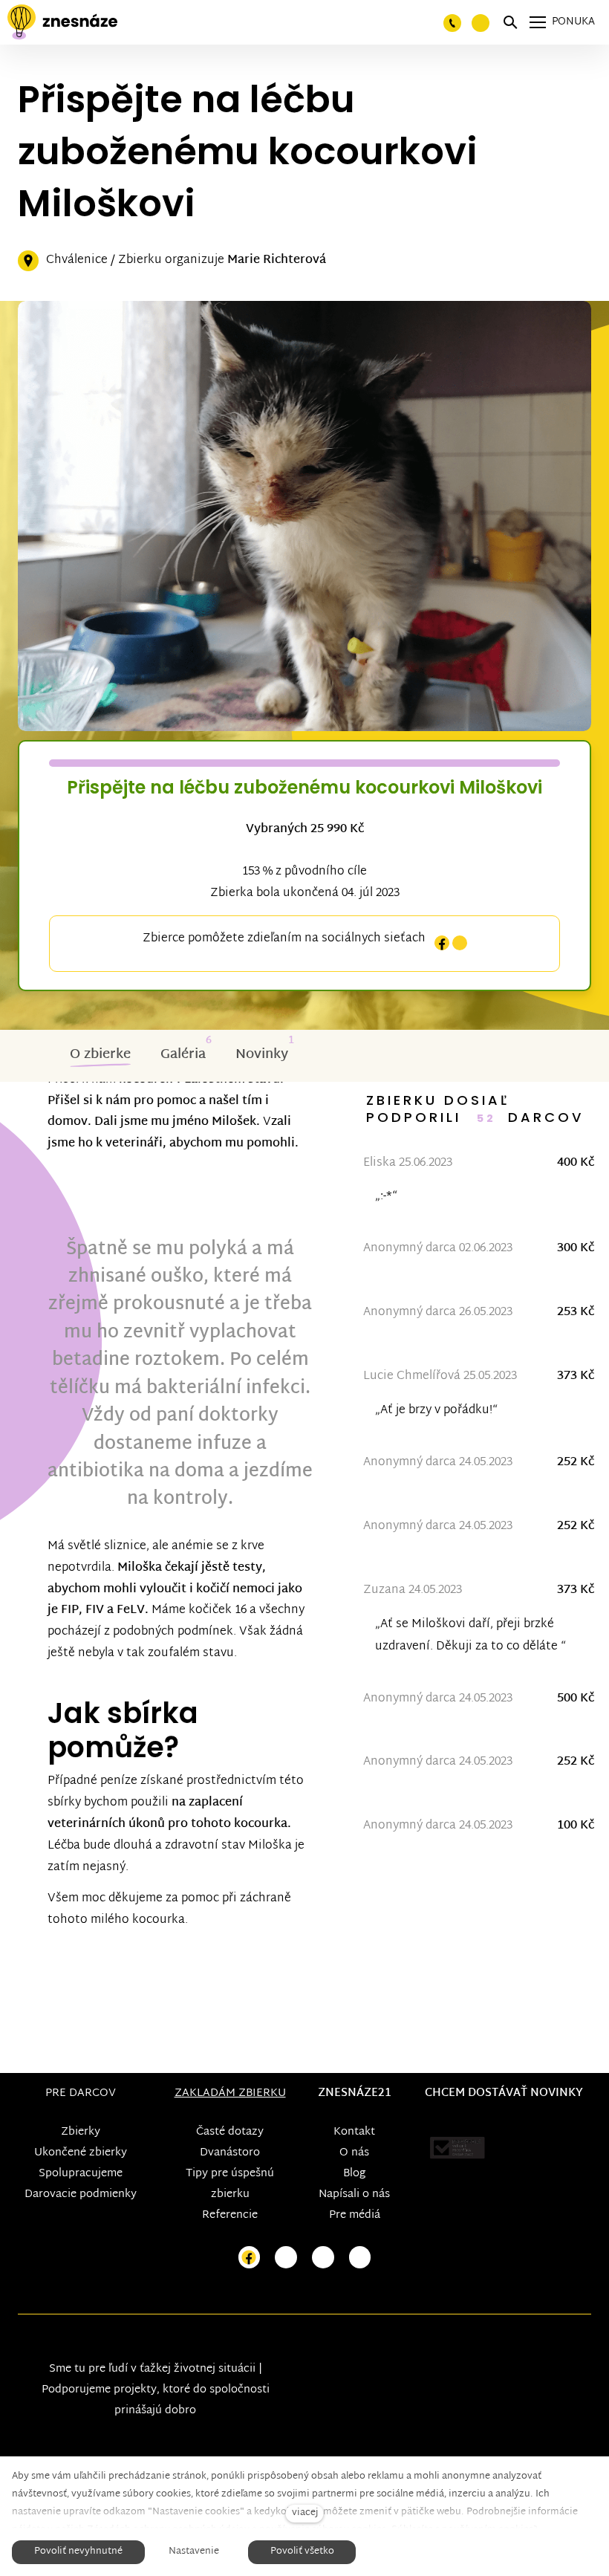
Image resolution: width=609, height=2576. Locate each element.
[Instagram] (460, 943)
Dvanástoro (230, 2153)
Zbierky (81, 2132)
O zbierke (100, 1055)
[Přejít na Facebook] (250, 2258)
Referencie (230, 2215)
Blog (354, 2174)
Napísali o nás (354, 2194)
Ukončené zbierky (81, 2153)
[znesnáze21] (62, 22)
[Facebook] (442, 943)
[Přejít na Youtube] (323, 2258)
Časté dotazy (230, 2132)
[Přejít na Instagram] (286, 2258)
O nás (354, 2153)
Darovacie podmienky (81, 2194)
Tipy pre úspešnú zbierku (230, 2184)
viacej (305, 2513)
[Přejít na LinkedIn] (360, 2258)
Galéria (183, 1055)
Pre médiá (355, 2215)
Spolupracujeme (81, 2174)
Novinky (262, 1055)
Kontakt (354, 2132)
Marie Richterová (277, 260)
